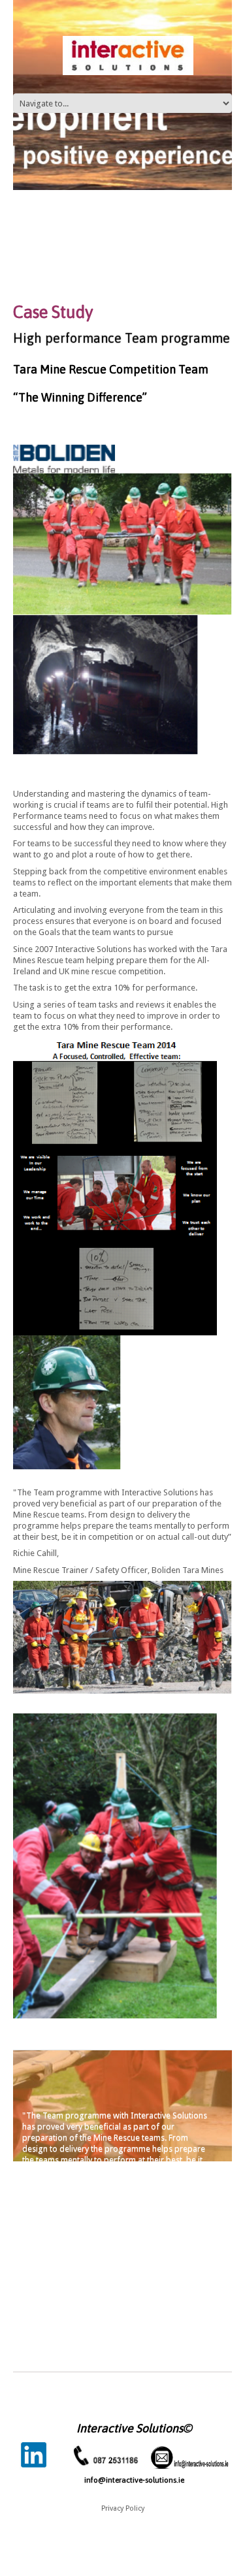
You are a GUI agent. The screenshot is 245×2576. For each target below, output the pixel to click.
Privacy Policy (123, 2508)
